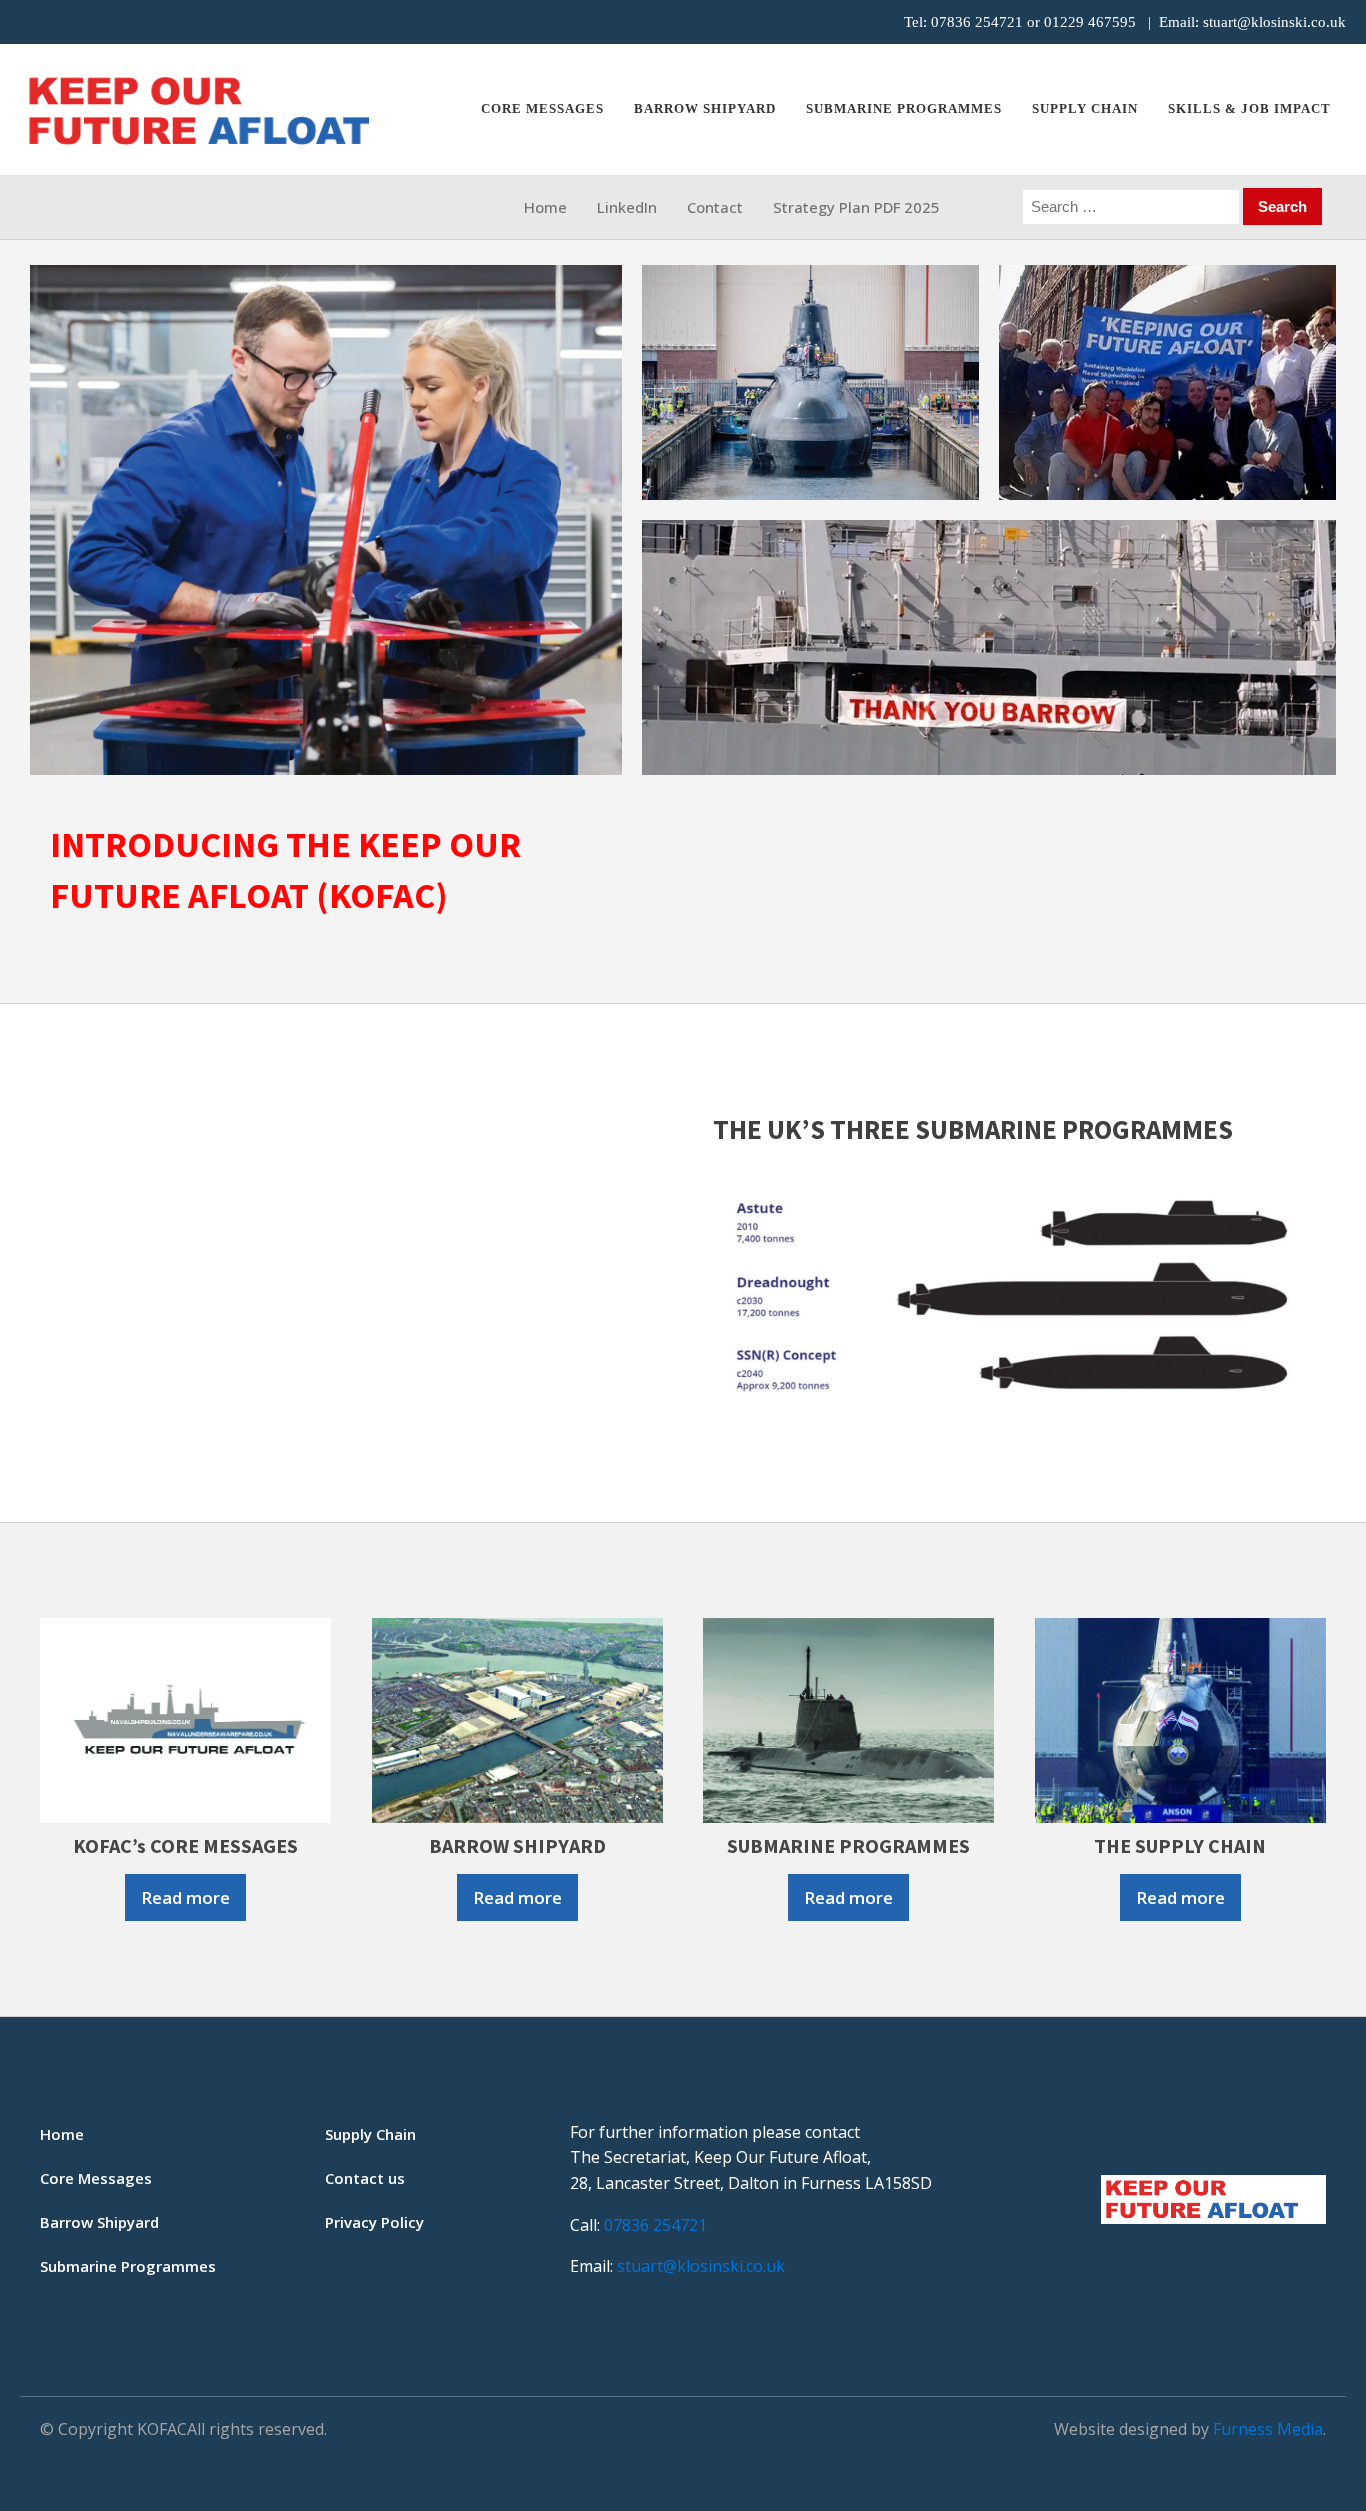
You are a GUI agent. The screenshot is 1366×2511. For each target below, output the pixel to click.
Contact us (365, 2178)
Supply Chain (1085, 108)
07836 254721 (977, 22)
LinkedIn (627, 207)
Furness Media (1268, 2429)
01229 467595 (1090, 22)
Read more (185, 1897)
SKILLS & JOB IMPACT (1249, 108)
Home (545, 207)
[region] (683, 520)
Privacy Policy (374, 2222)
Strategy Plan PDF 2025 (856, 207)
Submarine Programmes (128, 2266)
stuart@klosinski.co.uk (1274, 22)
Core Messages (542, 108)
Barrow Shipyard (705, 108)
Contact (715, 207)
